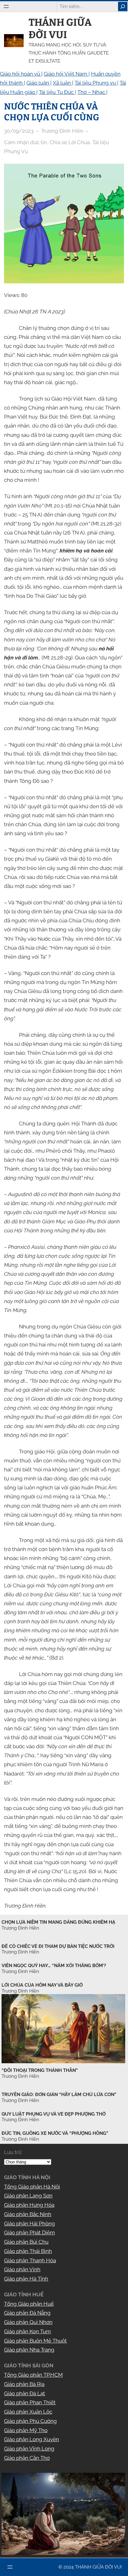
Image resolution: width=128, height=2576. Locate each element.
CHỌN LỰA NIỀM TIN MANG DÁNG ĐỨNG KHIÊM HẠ (58, 1922)
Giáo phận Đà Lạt (25, 2393)
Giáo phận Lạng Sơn (28, 2196)
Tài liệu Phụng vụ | (96, 83)
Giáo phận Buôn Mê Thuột (35, 2341)
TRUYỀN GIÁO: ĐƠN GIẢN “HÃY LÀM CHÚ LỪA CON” (59, 2095)
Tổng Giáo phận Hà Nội (32, 2187)
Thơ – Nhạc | (92, 92)
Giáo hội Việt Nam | (67, 74)
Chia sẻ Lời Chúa (70, 142)
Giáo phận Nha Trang (29, 2350)
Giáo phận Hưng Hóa (29, 2205)
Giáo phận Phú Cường (30, 2421)
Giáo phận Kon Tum (27, 2331)
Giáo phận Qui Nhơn (28, 2322)
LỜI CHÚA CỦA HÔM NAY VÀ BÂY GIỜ (42, 1985)
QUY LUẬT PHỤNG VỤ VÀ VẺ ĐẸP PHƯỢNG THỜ (54, 2114)
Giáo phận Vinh (22, 2269)
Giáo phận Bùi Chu (26, 2242)
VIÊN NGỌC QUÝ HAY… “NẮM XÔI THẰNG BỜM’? (54, 1966)
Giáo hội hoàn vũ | (21, 74)
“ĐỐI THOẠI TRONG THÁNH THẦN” (40, 2070)
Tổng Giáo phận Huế (29, 2304)
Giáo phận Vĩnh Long (29, 2449)
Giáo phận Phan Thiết (30, 2402)
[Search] (123, 7)
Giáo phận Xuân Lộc (28, 2412)
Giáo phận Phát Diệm (30, 2232)
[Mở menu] (6, 7)
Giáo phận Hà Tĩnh (26, 2279)
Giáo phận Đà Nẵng (27, 2313)
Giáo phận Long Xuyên (32, 2439)
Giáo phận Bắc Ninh (28, 2214)
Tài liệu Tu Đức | (57, 92)
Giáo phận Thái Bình (28, 2251)
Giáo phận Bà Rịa (24, 2384)
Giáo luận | (39, 83)
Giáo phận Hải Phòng (30, 2224)
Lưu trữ (13, 2152)
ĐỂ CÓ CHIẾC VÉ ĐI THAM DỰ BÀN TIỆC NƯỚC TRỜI (58, 1946)
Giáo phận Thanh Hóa (30, 2260)
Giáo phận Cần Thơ (27, 2458)
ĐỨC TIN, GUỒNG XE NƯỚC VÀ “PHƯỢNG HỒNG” (55, 2133)
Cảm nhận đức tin (25, 142)
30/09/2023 (19, 131)
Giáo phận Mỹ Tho (26, 2430)
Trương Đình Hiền (20, 2076)
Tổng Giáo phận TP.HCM (33, 2375)
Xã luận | (63, 83)
